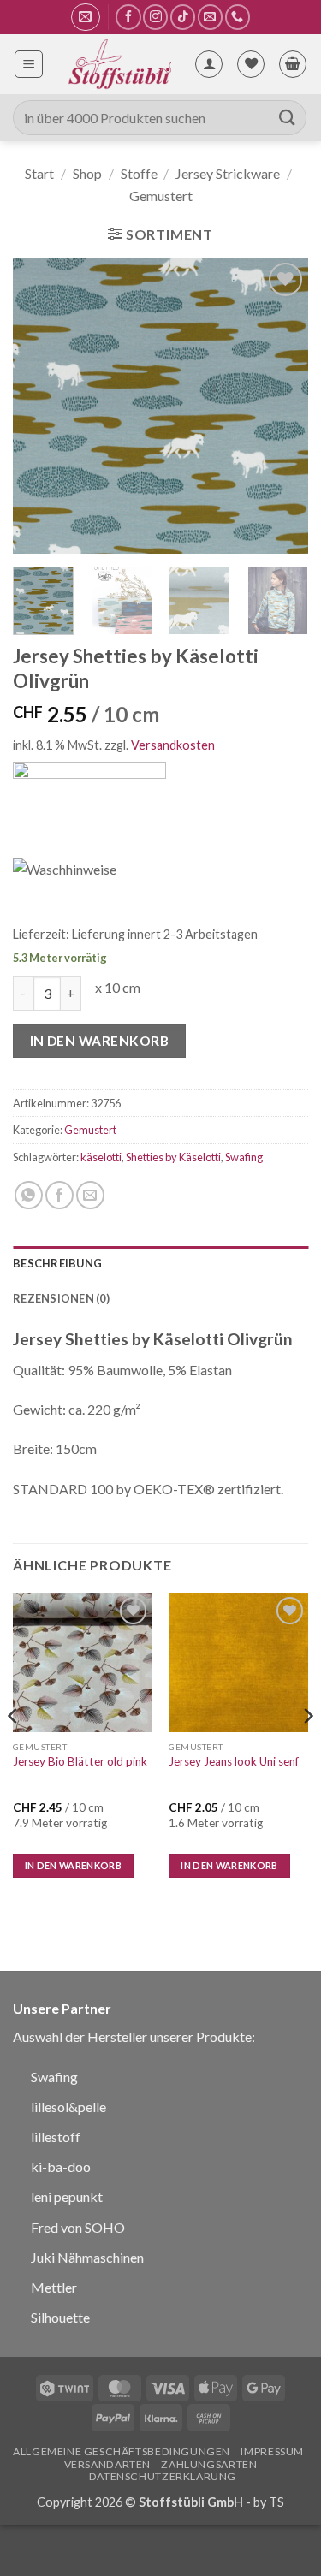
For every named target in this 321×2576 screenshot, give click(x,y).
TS (276, 2502)
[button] (85, 17)
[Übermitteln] (288, 118)
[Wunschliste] (251, 64)
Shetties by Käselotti (173, 1157)
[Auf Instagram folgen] (155, 17)
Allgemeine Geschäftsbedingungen (122, 2451)
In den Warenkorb (99, 1041)
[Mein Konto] (209, 64)
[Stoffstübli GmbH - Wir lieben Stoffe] (119, 64)
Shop (87, 173)
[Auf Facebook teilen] (59, 1195)
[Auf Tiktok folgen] (183, 17)
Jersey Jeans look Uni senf (234, 1761)
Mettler (54, 2287)
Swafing (244, 1157)
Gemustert (161, 196)
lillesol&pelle (68, 2107)
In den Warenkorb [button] (73, 1865)
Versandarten (107, 2464)
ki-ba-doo (61, 2166)
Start (39, 173)
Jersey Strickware (228, 173)
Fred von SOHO (78, 2227)
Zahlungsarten (209, 2464)
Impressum (272, 2451)
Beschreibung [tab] (57, 1263)
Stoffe (139, 173)
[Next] (281, 406)
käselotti (101, 1157)
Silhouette (60, 2317)
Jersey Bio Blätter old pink (80, 1761)
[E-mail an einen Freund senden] (90, 1195)
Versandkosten (173, 745)
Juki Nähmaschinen (87, 2257)
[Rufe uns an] (238, 17)
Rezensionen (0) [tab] (61, 1298)
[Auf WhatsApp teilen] (29, 1195)
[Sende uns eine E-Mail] (210, 17)
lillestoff (56, 2137)
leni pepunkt (67, 2196)
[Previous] (40, 406)
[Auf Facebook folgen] (128, 17)
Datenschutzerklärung (163, 2476)
